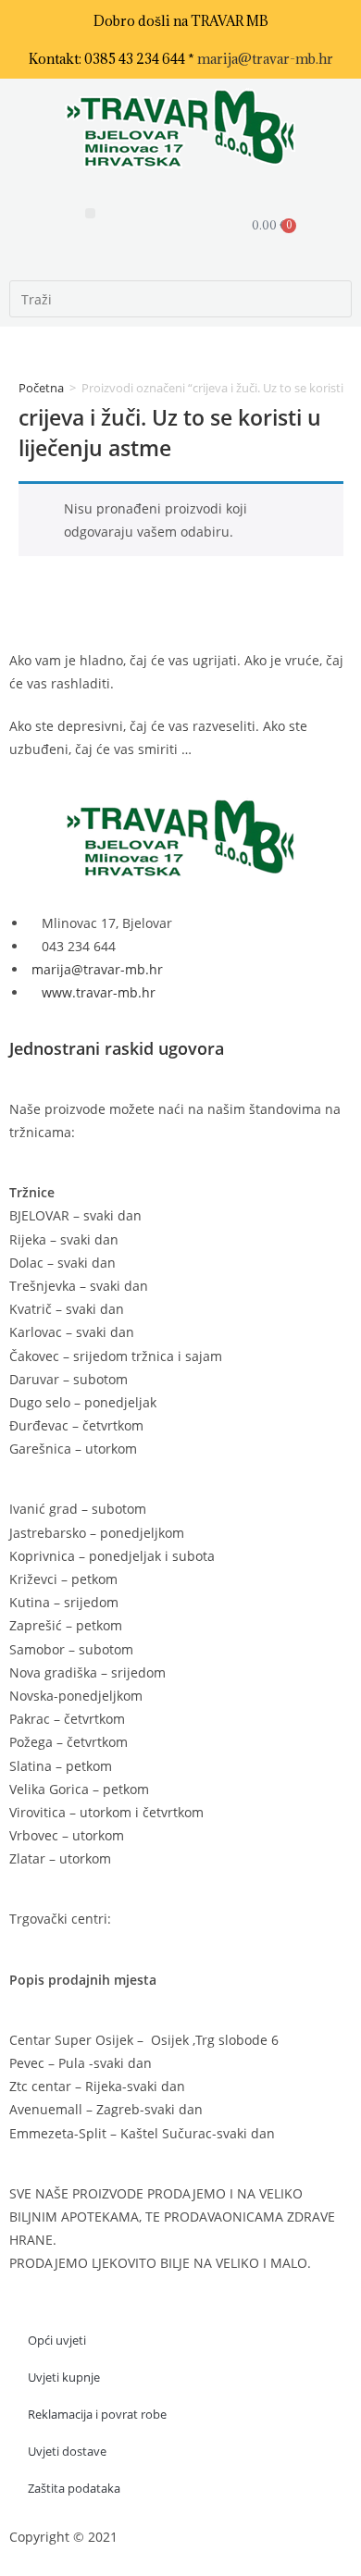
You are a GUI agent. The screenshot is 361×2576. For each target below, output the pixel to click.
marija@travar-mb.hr (265, 59)
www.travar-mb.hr (97, 992)
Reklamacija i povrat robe (97, 2414)
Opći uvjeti (57, 2340)
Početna (41, 388)
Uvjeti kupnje (64, 2377)
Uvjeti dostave (67, 2451)
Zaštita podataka (74, 2488)
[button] (90, 213)
